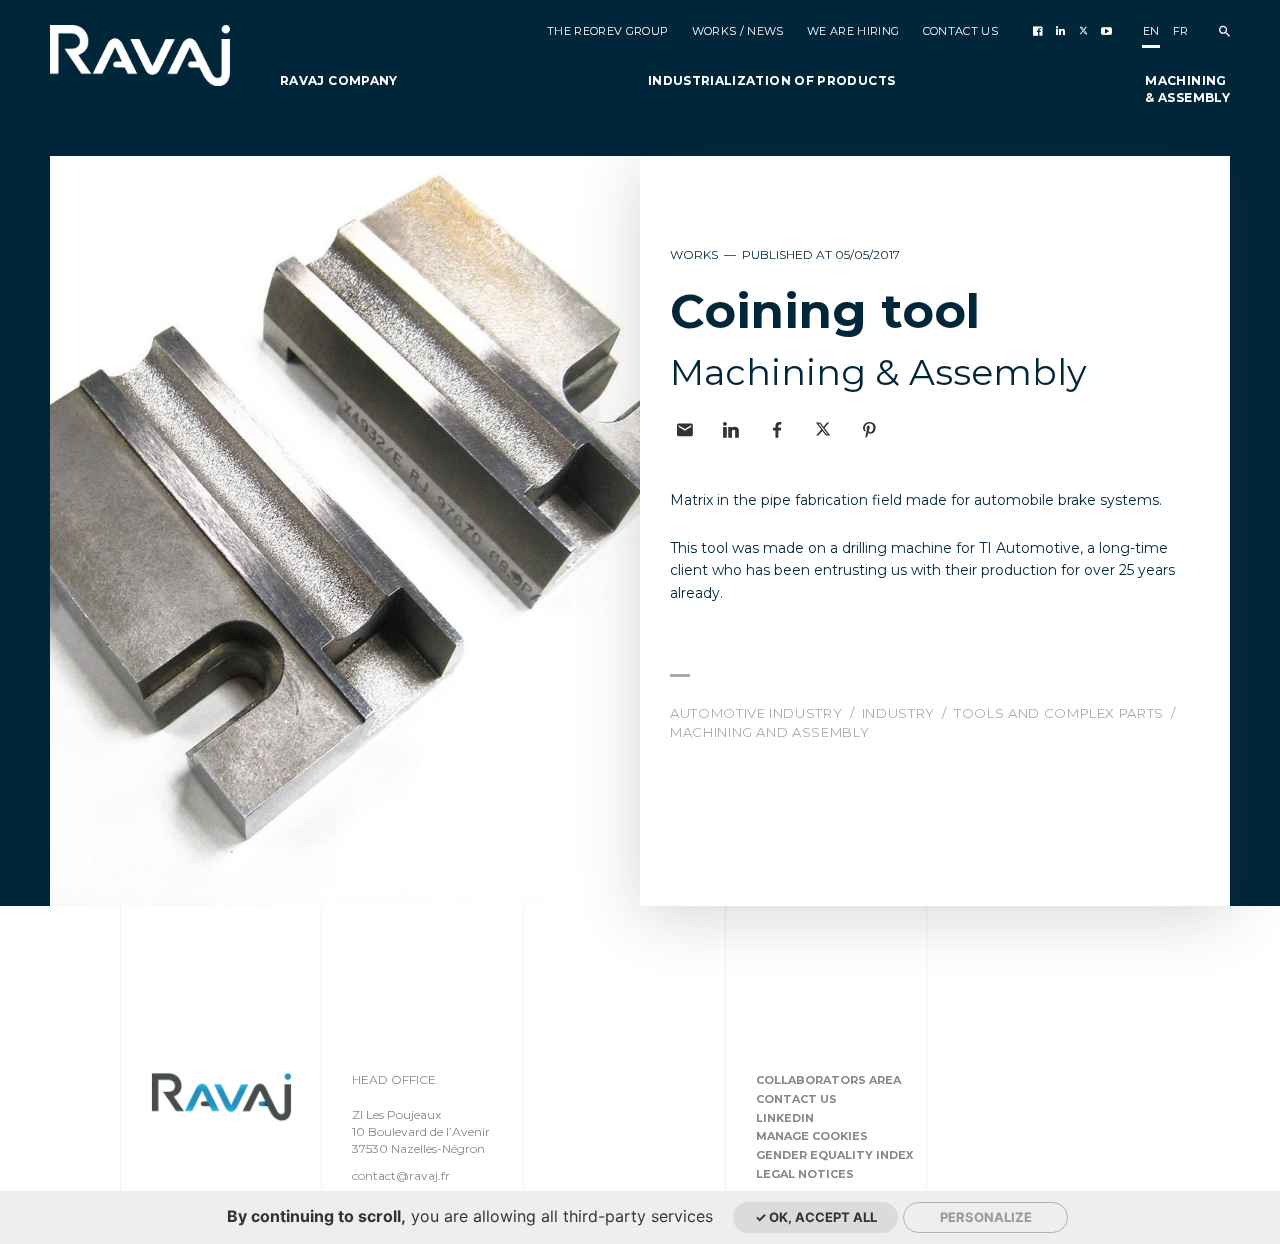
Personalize (986, 1217)
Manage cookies (812, 1136)
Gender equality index (834, 1155)
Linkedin (785, 1118)
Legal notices (805, 1174)
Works (695, 254)
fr (1181, 31)
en (1151, 31)
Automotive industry (758, 713)
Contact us (796, 1099)
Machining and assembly (769, 732)
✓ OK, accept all (816, 1217)
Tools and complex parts (1061, 713)
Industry (900, 713)
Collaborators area (828, 1080)
